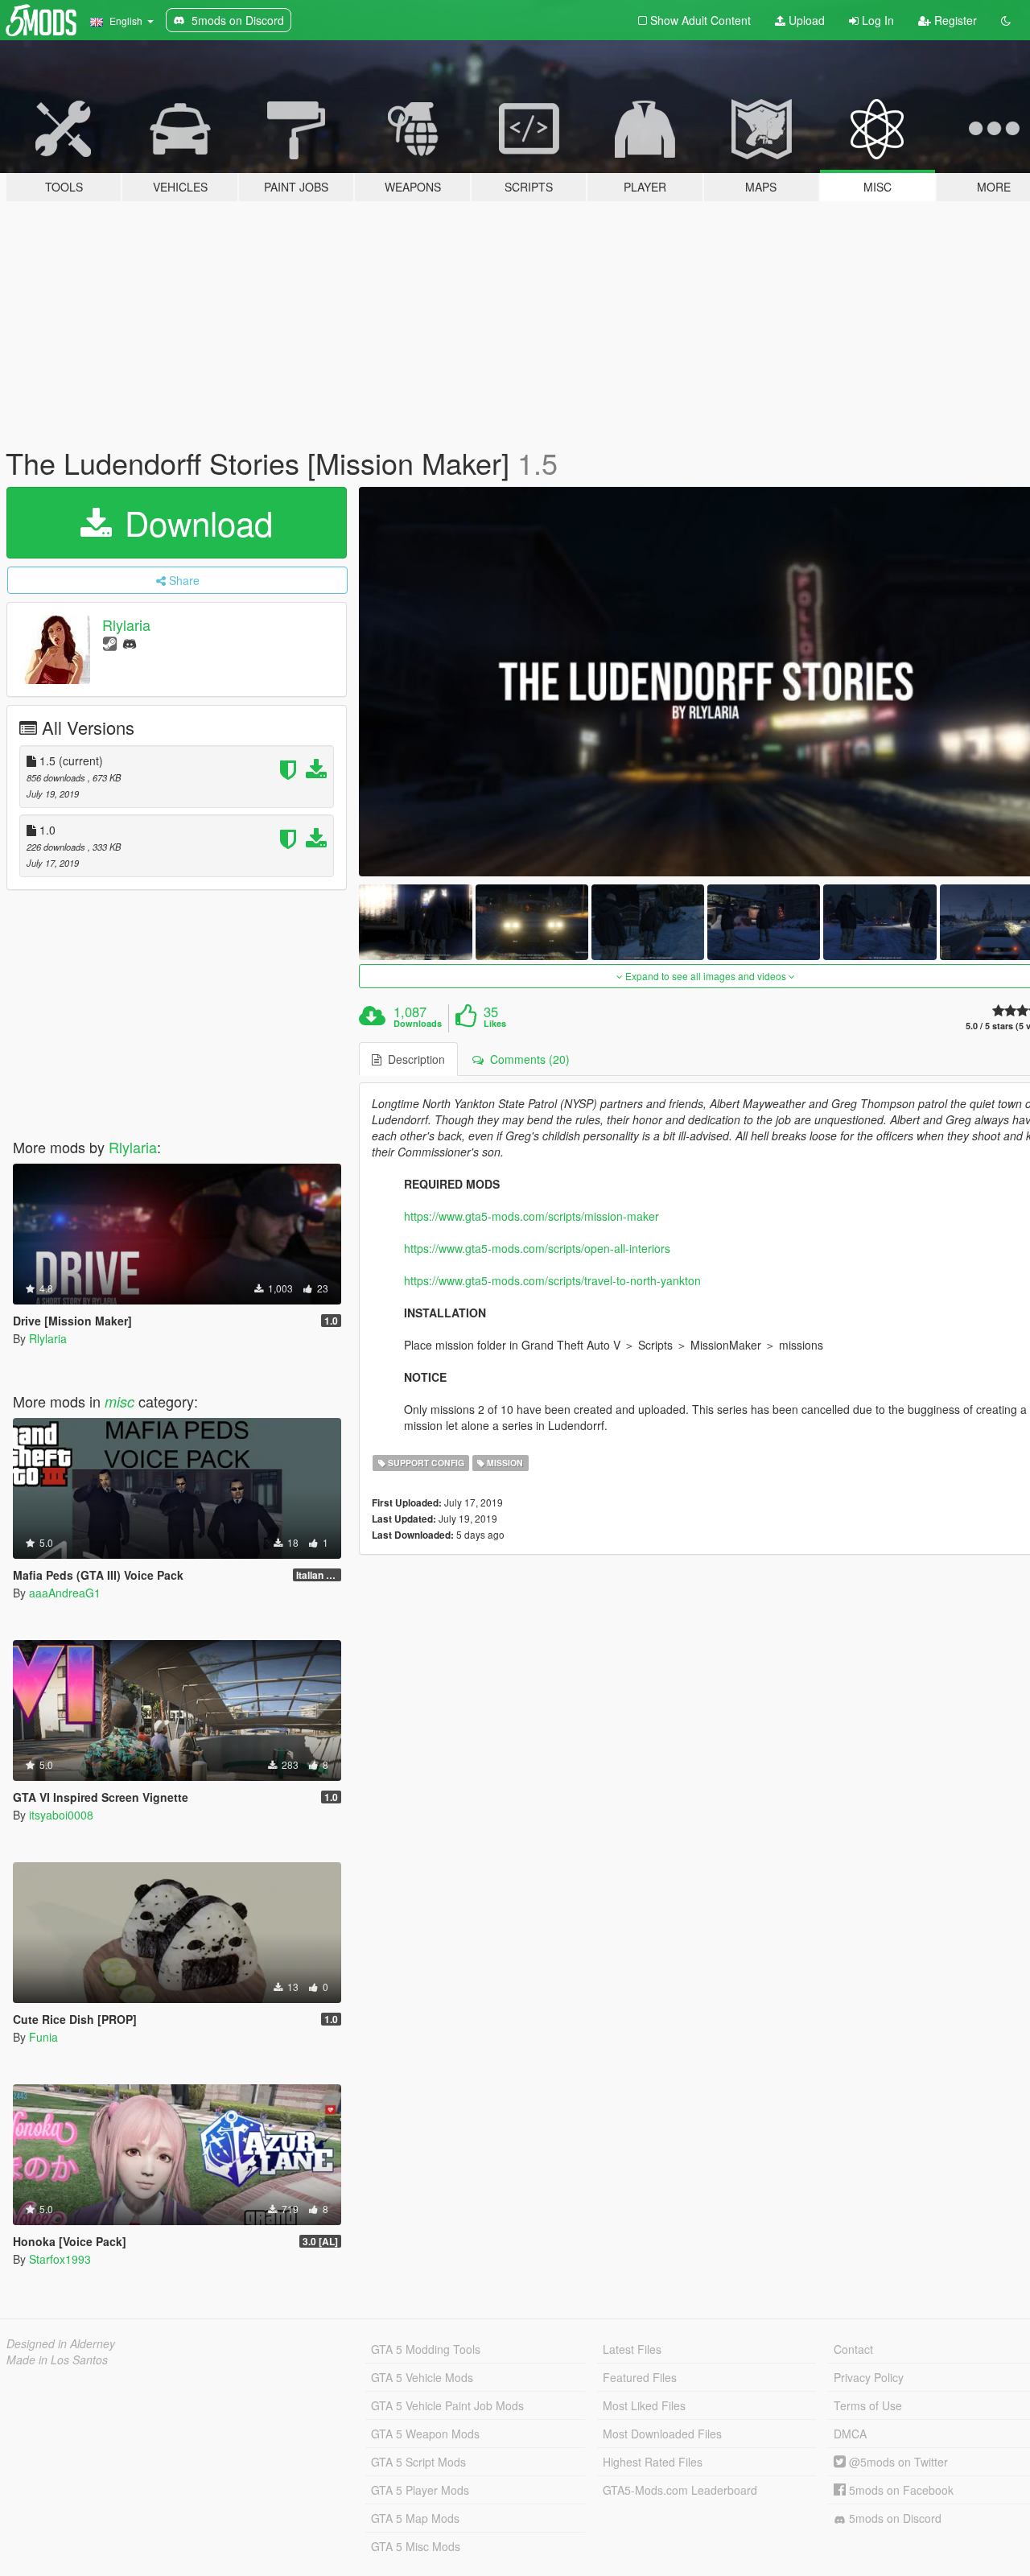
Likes (495, 1024)
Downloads (418, 1024)
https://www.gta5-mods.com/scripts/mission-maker (531, 1216)
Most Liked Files (644, 2405)
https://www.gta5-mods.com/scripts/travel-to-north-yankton (552, 1280)
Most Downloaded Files (662, 2434)
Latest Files (632, 2349)
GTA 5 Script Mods (418, 2462)
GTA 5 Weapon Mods (425, 2434)
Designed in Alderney (61, 2343)
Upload (805, 20)
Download (194, 522)
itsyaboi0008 (61, 1815)
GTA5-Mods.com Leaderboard (680, 2490)
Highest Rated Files (653, 2462)
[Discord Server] (130, 643)
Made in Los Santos (57, 2360)
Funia (43, 2037)
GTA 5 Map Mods (415, 2518)
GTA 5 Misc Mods (416, 2546)
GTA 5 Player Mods (420, 2490)
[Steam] (110, 643)
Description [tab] (413, 1059)
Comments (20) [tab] (527, 1059)
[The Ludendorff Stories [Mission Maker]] (415, 922)
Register (954, 20)
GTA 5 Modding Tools (426, 2349)
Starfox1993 (60, 2259)
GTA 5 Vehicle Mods (422, 2377)
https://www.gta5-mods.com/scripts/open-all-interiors (537, 1248)
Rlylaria (126, 624)
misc (119, 1401)
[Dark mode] (1006, 20)
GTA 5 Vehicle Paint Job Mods (447, 2405)
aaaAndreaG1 (65, 1593)
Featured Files (640, 2377)
